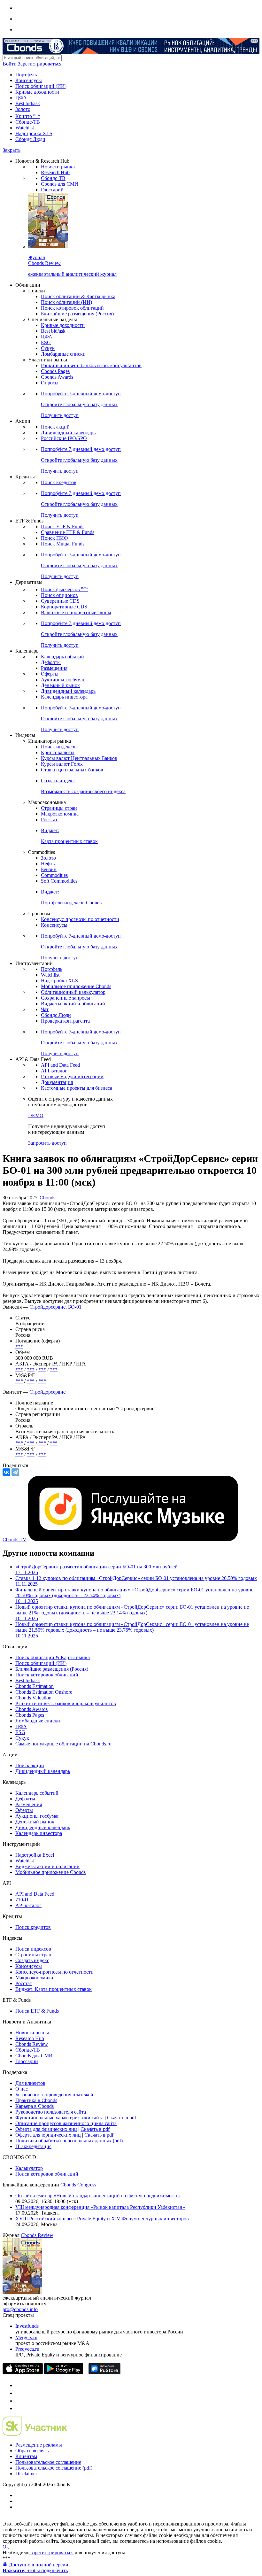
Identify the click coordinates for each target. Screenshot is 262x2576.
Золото (23, 109)
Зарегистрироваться (40, 64)
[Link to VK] (19, 2401)
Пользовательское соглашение (48, 2462)
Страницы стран (59, 808)
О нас (22, 2089)
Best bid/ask (28, 103)
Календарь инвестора (64, 697)
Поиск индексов (59, 747)
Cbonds (47, 1198)
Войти (10, 64)
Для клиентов (30, 2083)
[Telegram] (15, 1472)
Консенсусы (29, 80)
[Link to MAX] (19, 2408)
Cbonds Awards (57, 377)
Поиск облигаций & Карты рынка (78, 296)
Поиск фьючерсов (65, 589)
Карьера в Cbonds (35, 2106)
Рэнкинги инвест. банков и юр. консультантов (91, 365)
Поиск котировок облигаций (72, 308)
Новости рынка (58, 167)
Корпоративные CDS (64, 607)
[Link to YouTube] (19, 2393)
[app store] (23, 2373)
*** (19, 1346)
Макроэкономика (60, 814)
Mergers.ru (26, 2337)
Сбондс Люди (30, 139)
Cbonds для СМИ (60, 184)
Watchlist (25, 128)
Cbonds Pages (55, 371)
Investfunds (27, 2326)
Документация (57, 1082)
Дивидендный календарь (68, 433)
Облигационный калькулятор (73, 992)
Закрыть (12, 150)
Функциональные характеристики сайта (59, 2118)
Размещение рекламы (39, 2445)
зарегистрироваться (51, 2553)
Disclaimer (26, 2474)
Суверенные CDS (60, 601)
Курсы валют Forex (62, 764)
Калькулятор (29, 2168)
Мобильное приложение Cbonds (76, 986)
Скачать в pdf (122, 2118)
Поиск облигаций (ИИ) (41, 86)
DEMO (36, 1115)
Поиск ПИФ (54, 538)
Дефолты (51, 662)
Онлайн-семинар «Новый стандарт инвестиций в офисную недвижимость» (98, 2196)
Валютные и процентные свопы (76, 612)
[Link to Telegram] (19, 2385)
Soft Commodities (59, 881)
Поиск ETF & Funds (63, 526)
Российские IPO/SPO (64, 438)
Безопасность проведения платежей (54, 2095)
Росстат (49, 820)
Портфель (26, 75)
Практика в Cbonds (36, 2100)
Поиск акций (55, 427)
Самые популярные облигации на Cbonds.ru (63, 1744)
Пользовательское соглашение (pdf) (54, 2468)
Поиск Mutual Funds (63, 544)
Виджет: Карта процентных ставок (54, 1989)
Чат (45, 1009)
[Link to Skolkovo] (35, 2434)
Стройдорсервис (47, 1392)
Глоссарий (52, 190)
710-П (22, 1900)
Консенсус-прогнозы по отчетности (80, 919)
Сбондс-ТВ (28, 122)
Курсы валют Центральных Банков (79, 758)
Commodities (54, 875)
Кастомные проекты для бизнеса (77, 1088)
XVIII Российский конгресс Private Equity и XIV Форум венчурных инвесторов (102, 2219)
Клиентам (26, 2456)
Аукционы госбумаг (63, 680)
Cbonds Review (32, 2044)
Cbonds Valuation (33, 1698)
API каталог (54, 1071)
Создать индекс (32, 1960)
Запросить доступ (47, 1143)
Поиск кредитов (59, 482)
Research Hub (55, 172)
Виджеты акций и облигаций (73, 1004)
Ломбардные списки (63, 354)
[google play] (64, 2373)
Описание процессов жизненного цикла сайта (66, 2123)
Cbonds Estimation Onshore (44, 1692)
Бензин (49, 869)
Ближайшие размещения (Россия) (77, 314)
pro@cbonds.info (20, 2309)
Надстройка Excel (35, 1855)
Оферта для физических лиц (46, 2129)
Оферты (50, 674)
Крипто (28, 116)
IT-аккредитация (33, 2146)
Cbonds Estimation (35, 1686)
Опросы (50, 383)
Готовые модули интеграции (72, 1076)
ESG (46, 342)
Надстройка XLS (34, 133)
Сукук (48, 348)
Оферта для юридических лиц (48, 2135)
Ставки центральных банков (72, 770)
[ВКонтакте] (6, 1472)
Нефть (48, 864)
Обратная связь (32, 2451)
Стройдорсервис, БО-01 (55, 1307)
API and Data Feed (60, 1065)
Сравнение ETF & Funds (68, 532)
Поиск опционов (59, 595)
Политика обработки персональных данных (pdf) (69, 2141)
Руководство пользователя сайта (51, 2112)
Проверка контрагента (65, 1021)
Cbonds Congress (78, 2185)
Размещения (54, 668)
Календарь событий (62, 657)
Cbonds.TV (15, 1539)
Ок (6, 2547)
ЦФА (21, 98)
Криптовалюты (58, 752)
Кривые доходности (37, 92)
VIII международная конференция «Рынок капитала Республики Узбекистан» (100, 2207)
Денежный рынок (60, 685)
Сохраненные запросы (65, 998)
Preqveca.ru (27, 2349)
